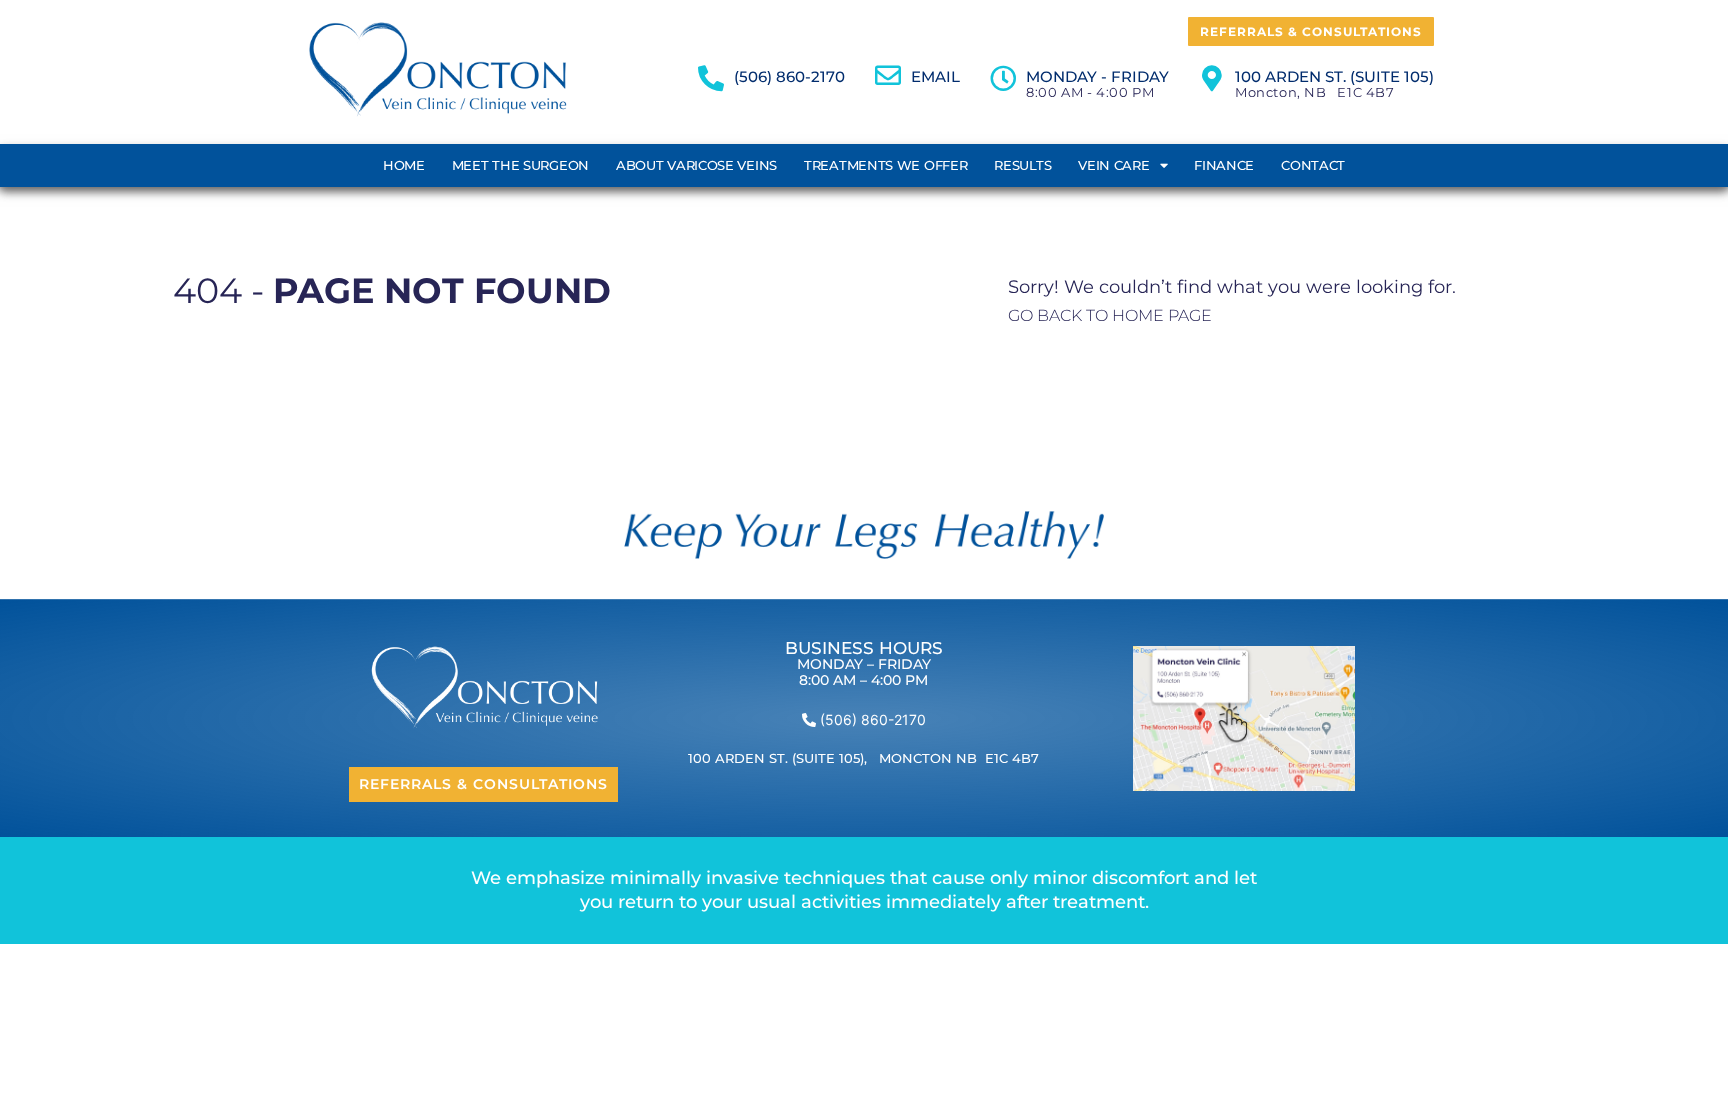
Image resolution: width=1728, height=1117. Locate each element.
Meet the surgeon (520, 165)
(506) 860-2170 (789, 76)
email (935, 76)
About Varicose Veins (696, 165)
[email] (888, 75)
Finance (1224, 165)
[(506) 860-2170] (711, 78)
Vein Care (1113, 165)
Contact (1313, 165)
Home (404, 165)
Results (1022, 165)
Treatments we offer (885, 165)
